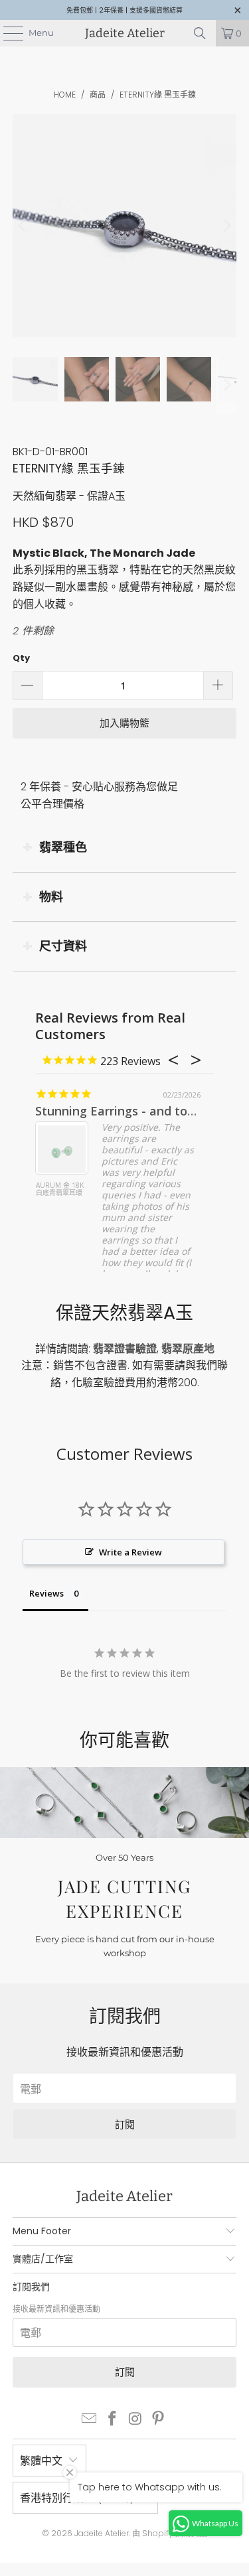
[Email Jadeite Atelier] (90, 2420)
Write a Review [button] (130, 1552)
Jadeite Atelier (125, 33)
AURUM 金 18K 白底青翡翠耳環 (60, 1189)
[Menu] (7, 33)
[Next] (226, 226)
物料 (51, 897)
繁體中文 (41, 2461)
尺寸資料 (63, 946)
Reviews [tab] (46, 1593)
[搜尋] (200, 33)
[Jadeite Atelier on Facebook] (112, 2420)
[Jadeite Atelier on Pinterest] (159, 2420)
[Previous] (23, 226)
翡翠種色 (63, 847)
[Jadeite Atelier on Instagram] (135, 2420)
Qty (21, 658)
